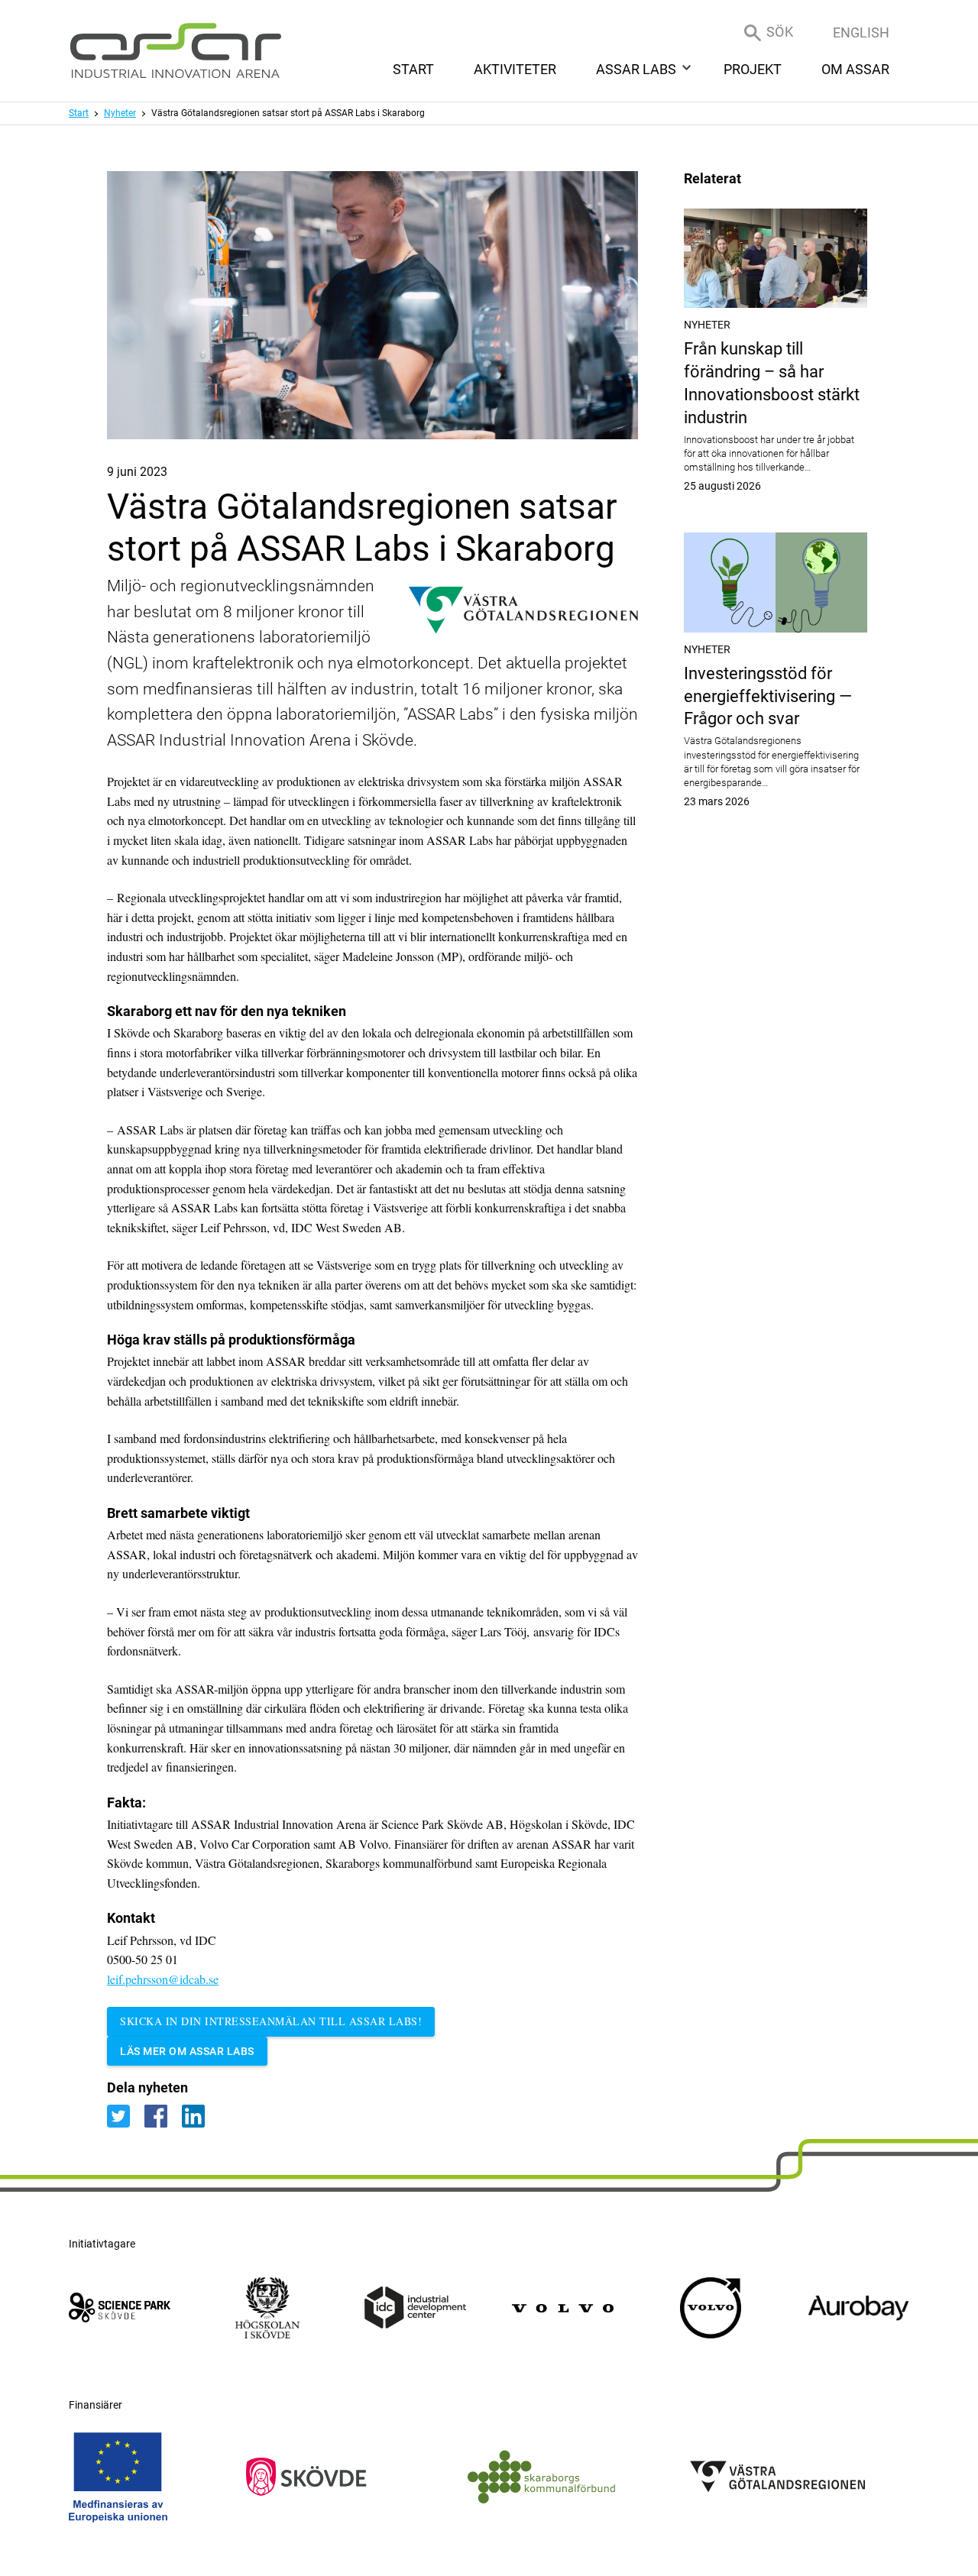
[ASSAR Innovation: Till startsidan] (176, 51)
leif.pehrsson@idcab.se (163, 1979)
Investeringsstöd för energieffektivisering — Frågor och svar (776, 736)
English (861, 32)
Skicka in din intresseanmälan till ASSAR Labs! (271, 2021)
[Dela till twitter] (126, 2116)
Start (79, 113)
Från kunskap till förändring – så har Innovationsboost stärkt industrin (776, 416)
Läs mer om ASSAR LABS (187, 2051)
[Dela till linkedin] (199, 2116)
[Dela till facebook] (163, 2116)
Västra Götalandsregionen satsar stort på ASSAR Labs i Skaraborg (288, 113)
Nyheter (120, 113)
